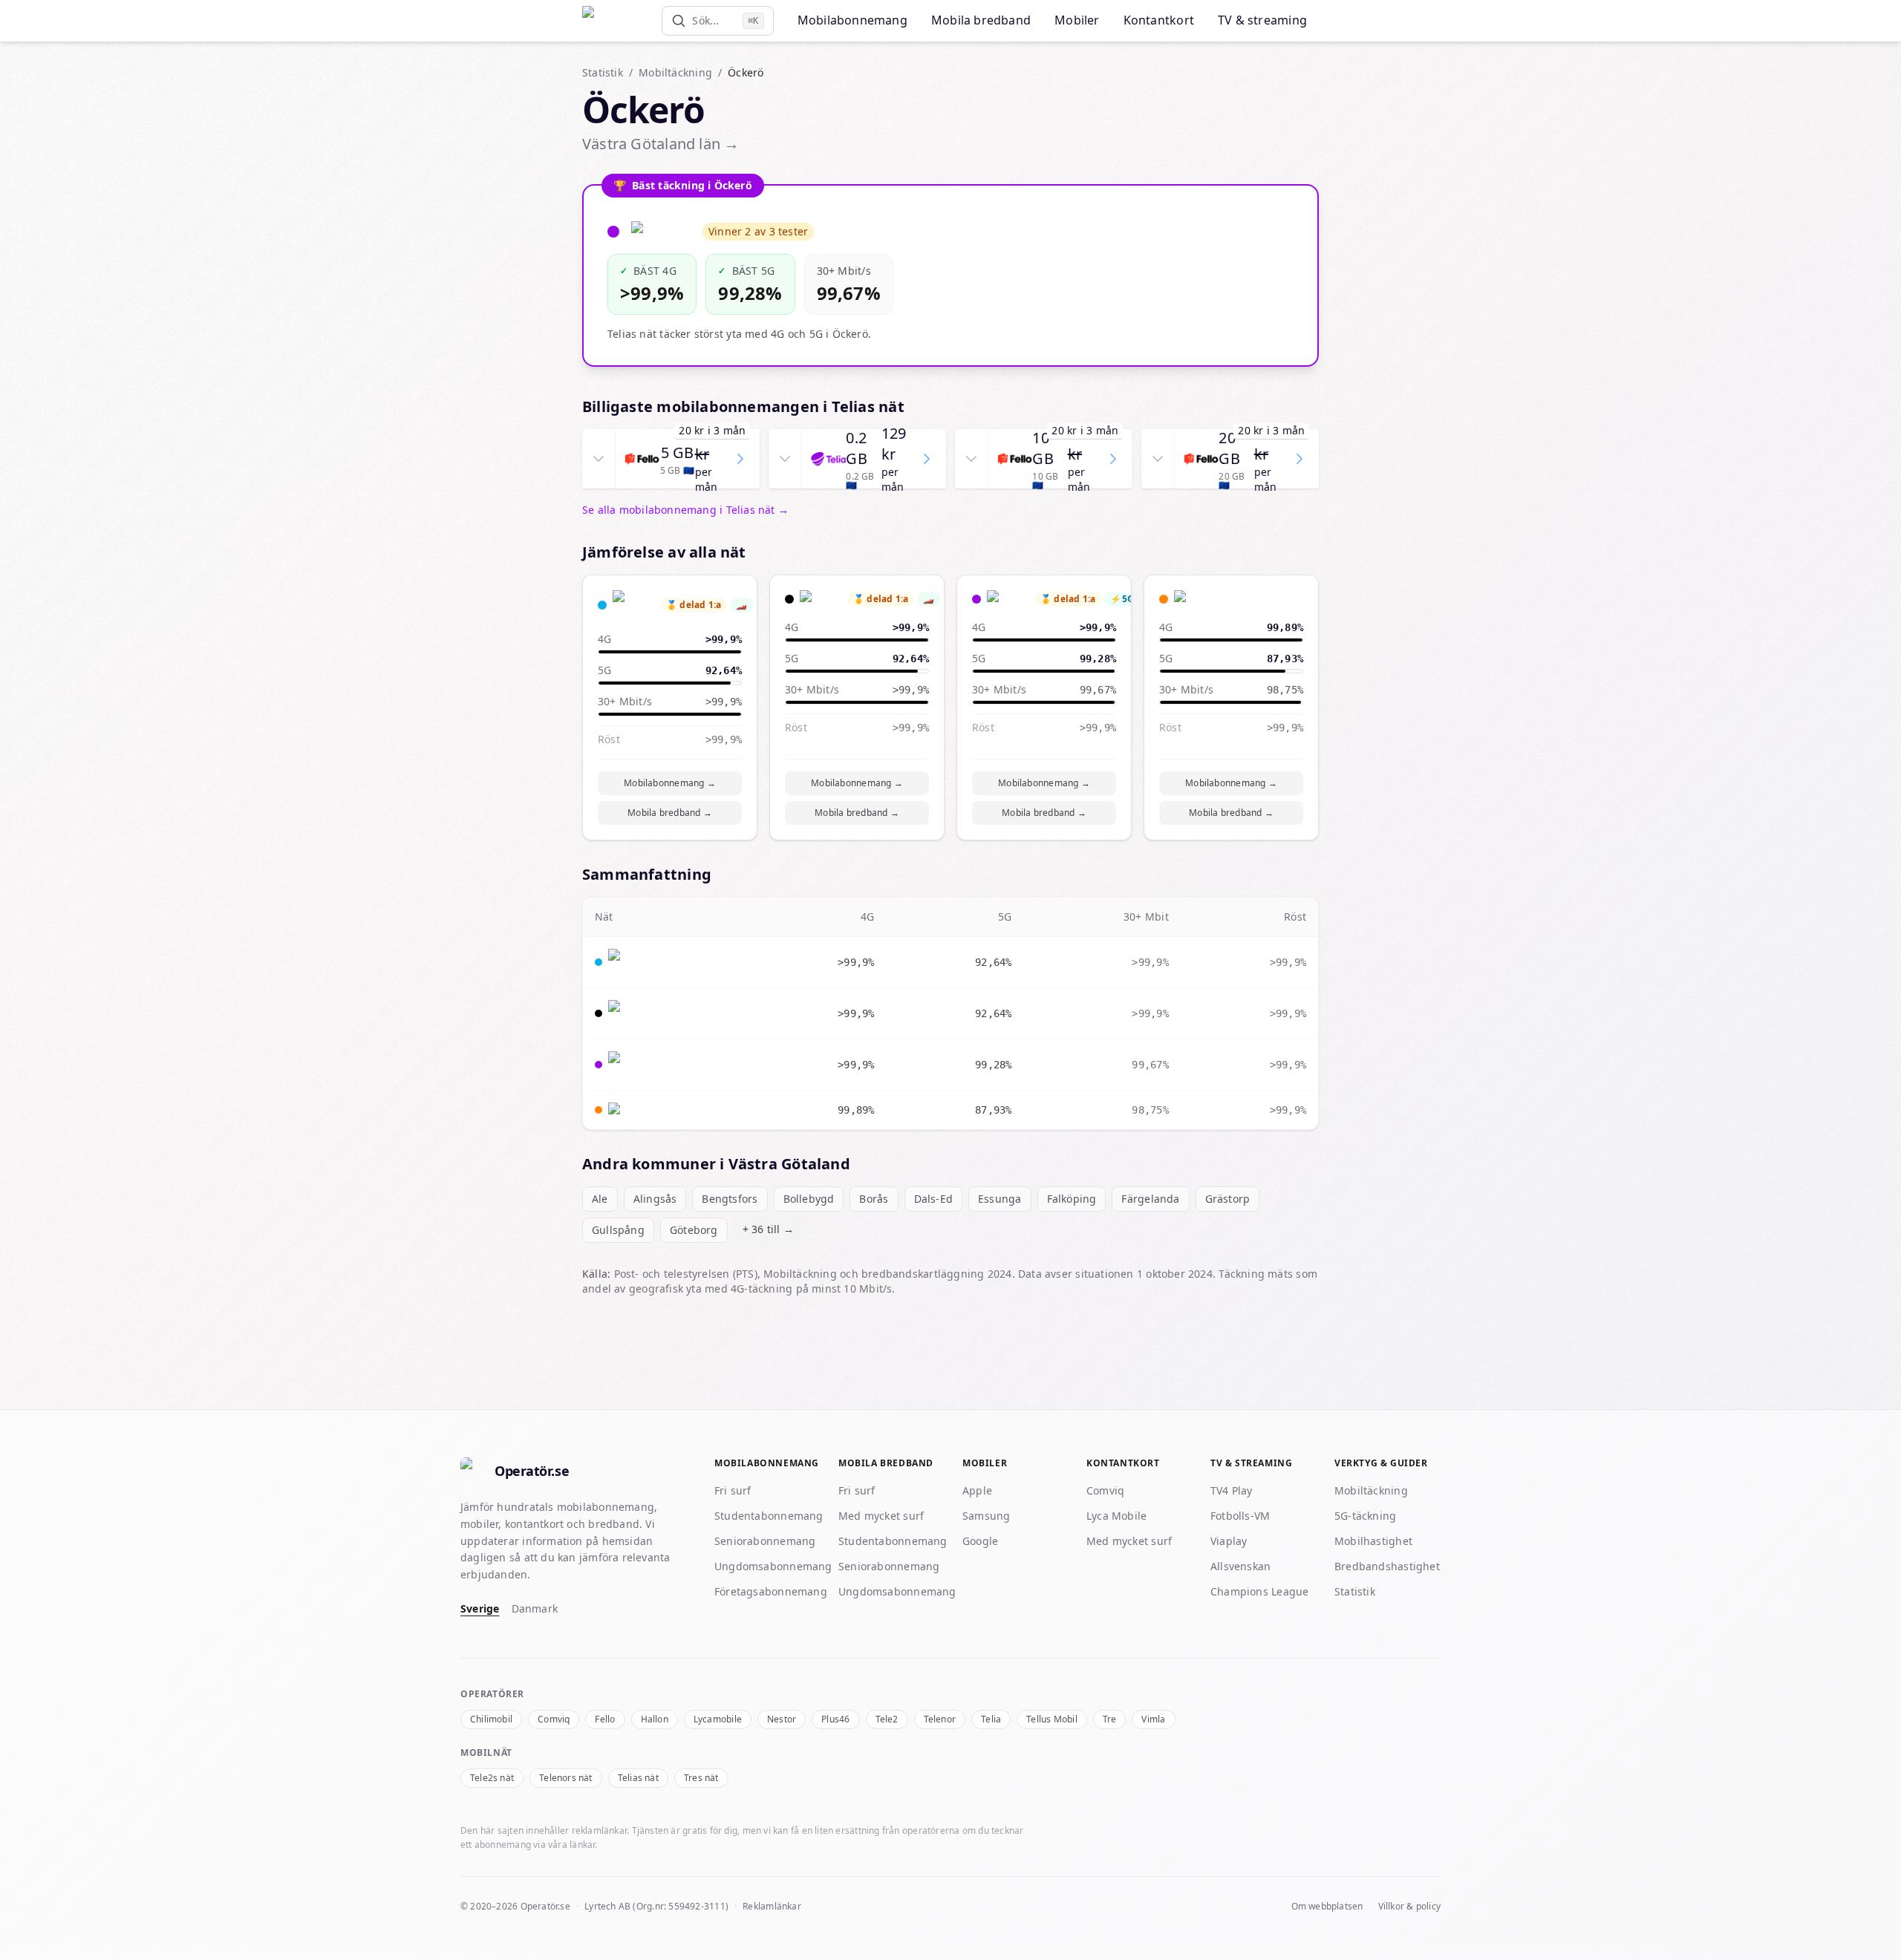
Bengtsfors (730, 1199)
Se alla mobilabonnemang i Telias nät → (685, 510)
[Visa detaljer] (599, 459)
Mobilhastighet (1373, 1541)
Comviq (1105, 1490)
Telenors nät (566, 1778)
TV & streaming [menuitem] (1262, 20)
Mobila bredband (886, 1463)
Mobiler (985, 1463)
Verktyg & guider (1381, 1463)
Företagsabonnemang (771, 1591)
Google (980, 1541)
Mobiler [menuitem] (1077, 20)
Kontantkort (1123, 1463)
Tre (1110, 1719)
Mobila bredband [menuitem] (981, 20)
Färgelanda (1150, 1199)
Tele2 (887, 1719)
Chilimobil (491, 1719)
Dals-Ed (934, 1199)
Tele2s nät (492, 1778)
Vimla (1153, 1719)
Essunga (1000, 1199)
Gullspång (618, 1230)
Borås (874, 1199)
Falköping (1072, 1199)
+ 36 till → (768, 1229)
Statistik (603, 72)
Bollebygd (809, 1199)
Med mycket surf (881, 1516)
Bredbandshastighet (1387, 1566)
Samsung (987, 1516)
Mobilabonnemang (767, 1463)
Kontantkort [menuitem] (1159, 20)
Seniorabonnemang (765, 1541)
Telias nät (638, 1778)
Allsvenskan (1240, 1566)
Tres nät (701, 1778)
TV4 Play (1232, 1490)
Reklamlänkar (772, 1906)
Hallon (655, 1719)
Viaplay (1229, 1541)
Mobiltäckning (675, 72)
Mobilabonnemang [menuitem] (852, 20)
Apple (977, 1490)
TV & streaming (1251, 1463)
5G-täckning (1365, 1516)
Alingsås (655, 1199)
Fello (605, 1719)
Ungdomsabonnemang (773, 1566)
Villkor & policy (1409, 1907)
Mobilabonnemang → (670, 783)
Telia (991, 1719)
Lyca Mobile (1116, 1516)
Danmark (535, 1608)
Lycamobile (718, 1719)
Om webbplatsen (1327, 1907)
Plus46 (835, 1719)
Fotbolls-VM (1240, 1516)
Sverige (480, 1608)
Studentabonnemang (769, 1516)
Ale (600, 1199)
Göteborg (694, 1230)
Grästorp (1228, 1199)
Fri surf (733, 1490)
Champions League (1259, 1591)
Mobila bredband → (670, 813)
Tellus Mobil (1052, 1719)
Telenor (940, 1719)
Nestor (782, 1719)
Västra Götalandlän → (661, 144)
